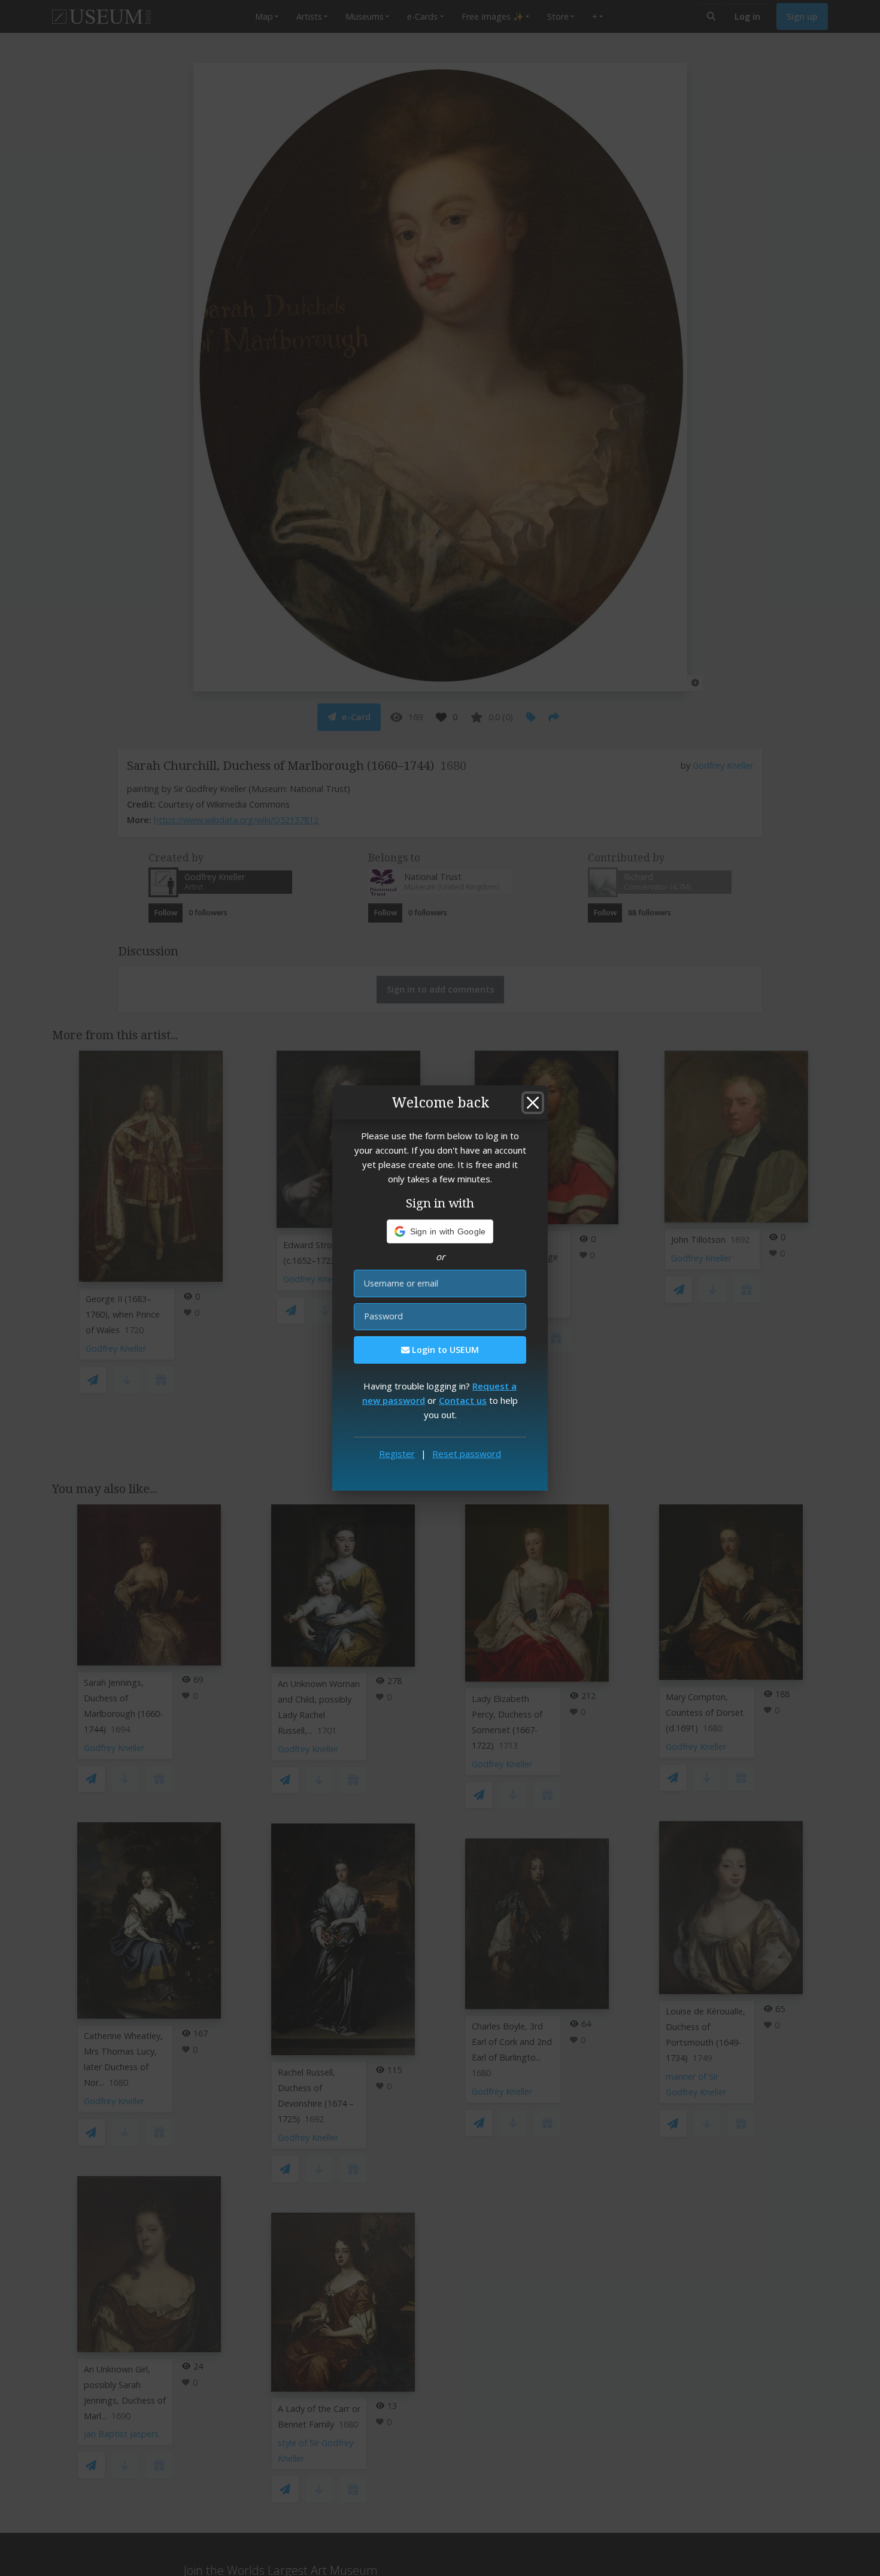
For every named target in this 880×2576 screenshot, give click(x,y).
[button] (440, 1231)
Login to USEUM (444, 1350)
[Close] (533, 1103)
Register (397, 1454)
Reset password (467, 1454)
